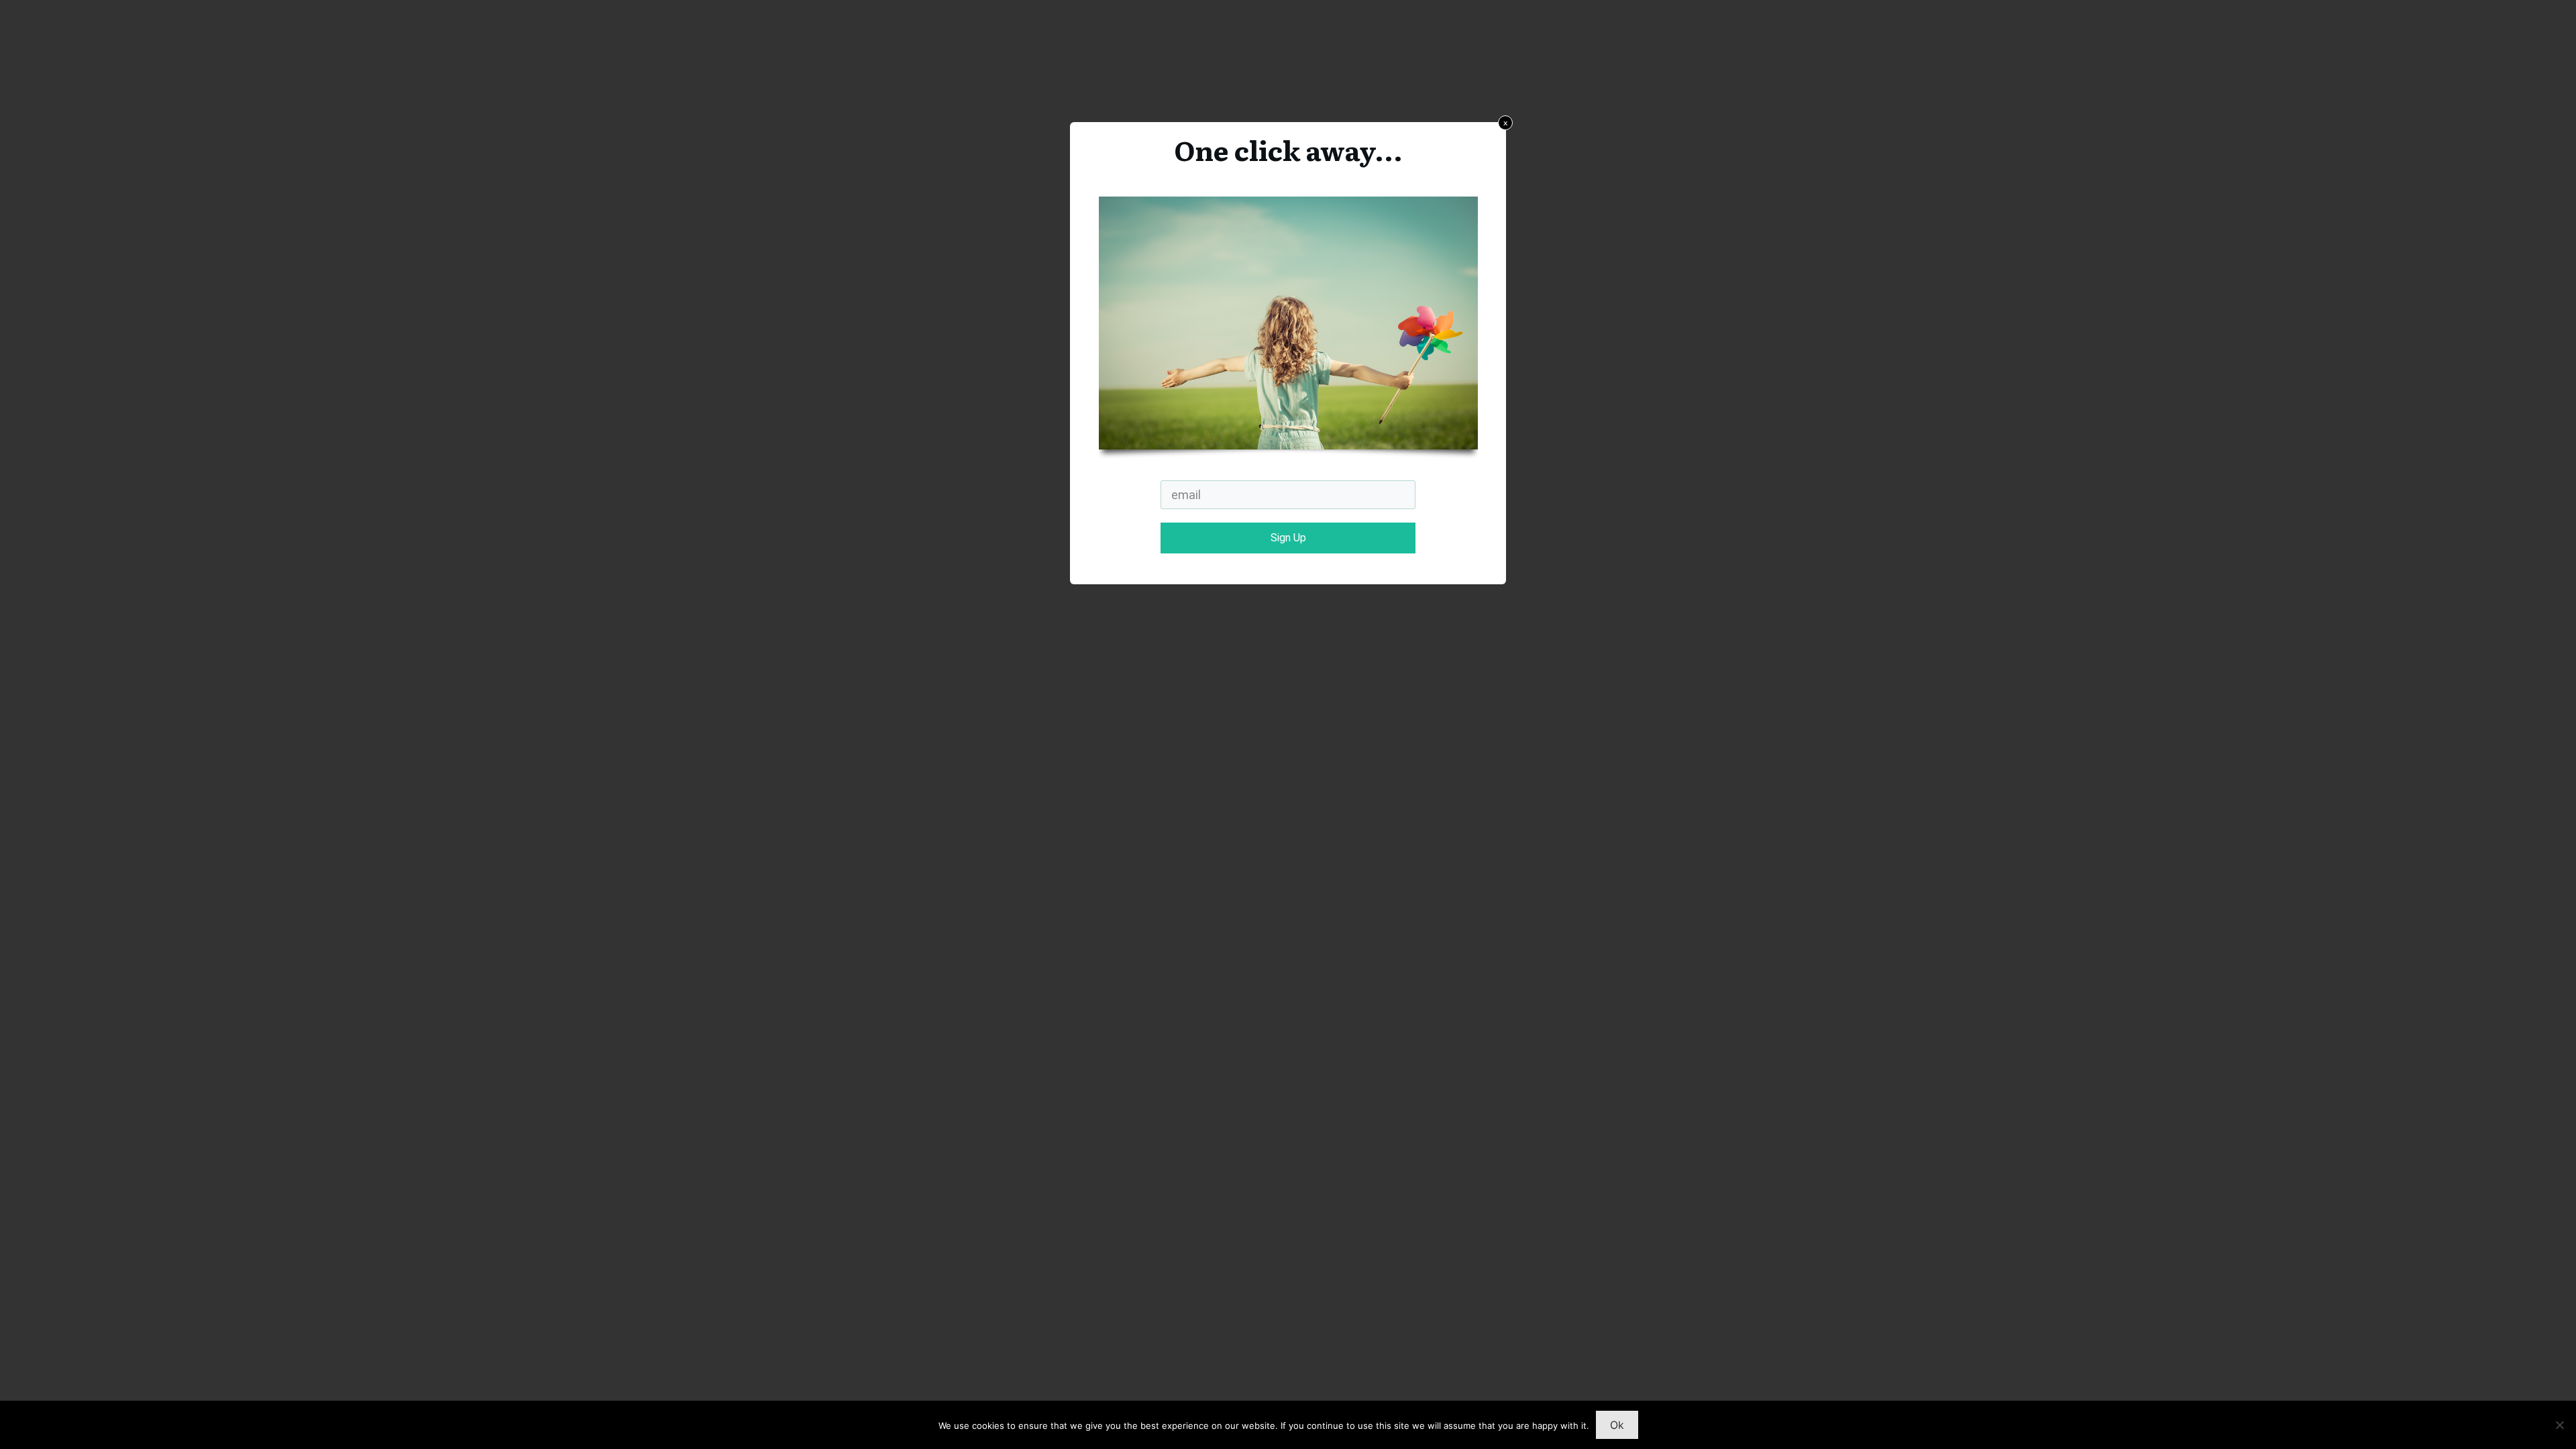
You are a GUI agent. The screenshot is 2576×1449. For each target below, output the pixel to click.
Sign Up (1288, 538)
